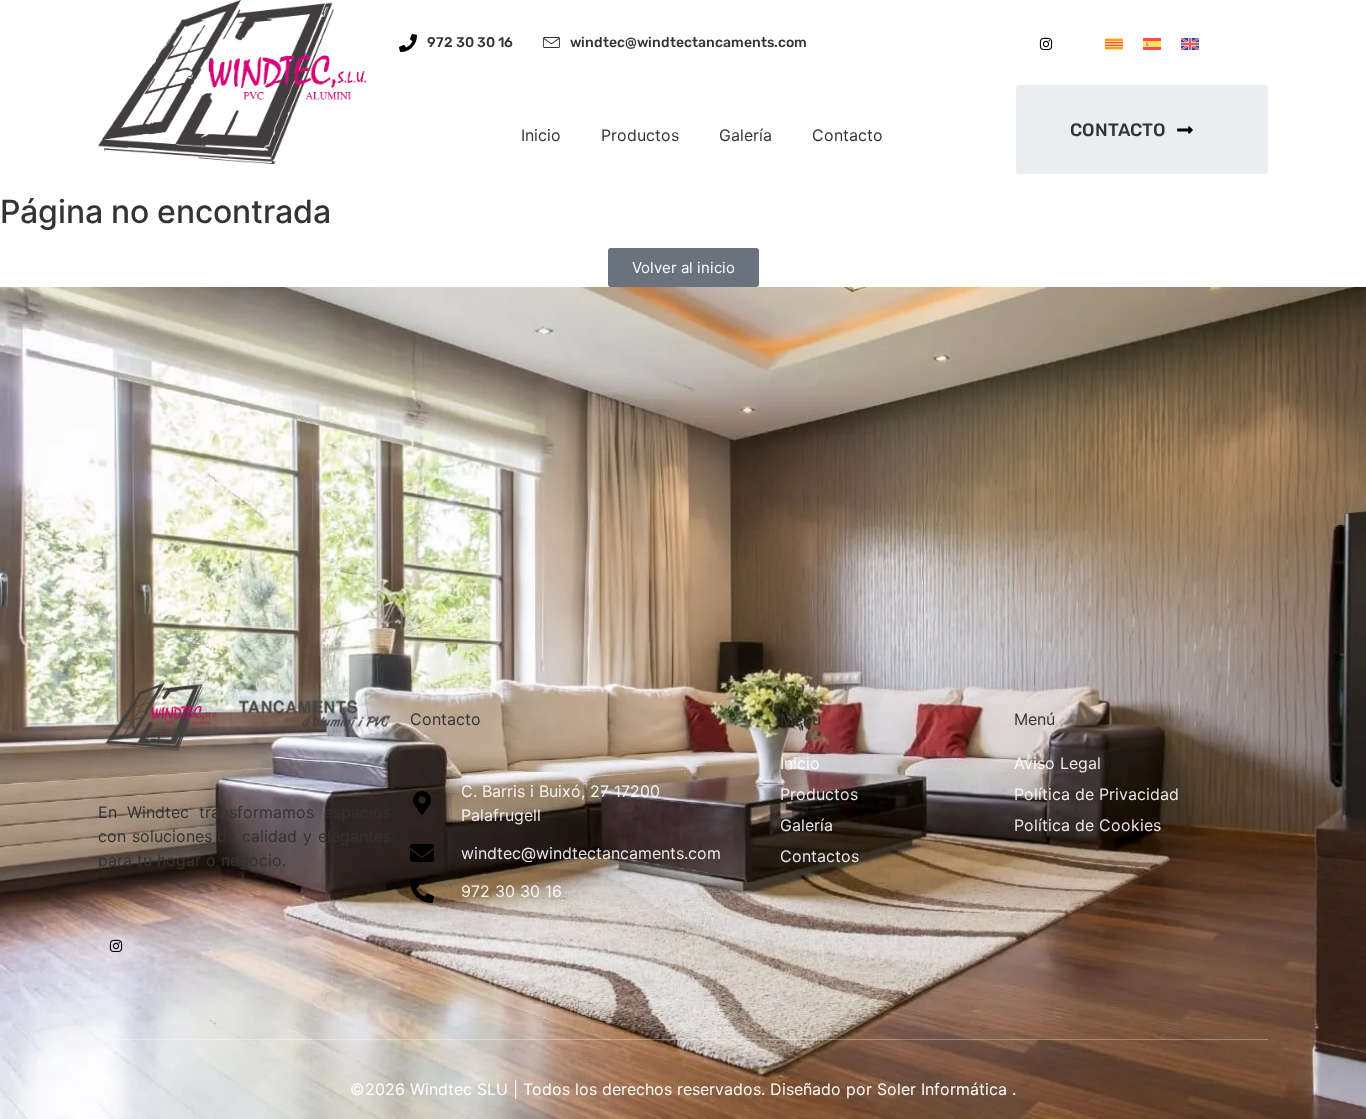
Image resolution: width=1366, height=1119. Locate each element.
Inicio (541, 135)
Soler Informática (942, 1089)
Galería (745, 135)
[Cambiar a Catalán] (1114, 42)
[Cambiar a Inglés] (1190, 42)
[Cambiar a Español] (1152, 42)
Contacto (847, 135)
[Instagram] (1046, 44)
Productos (640, 135)
